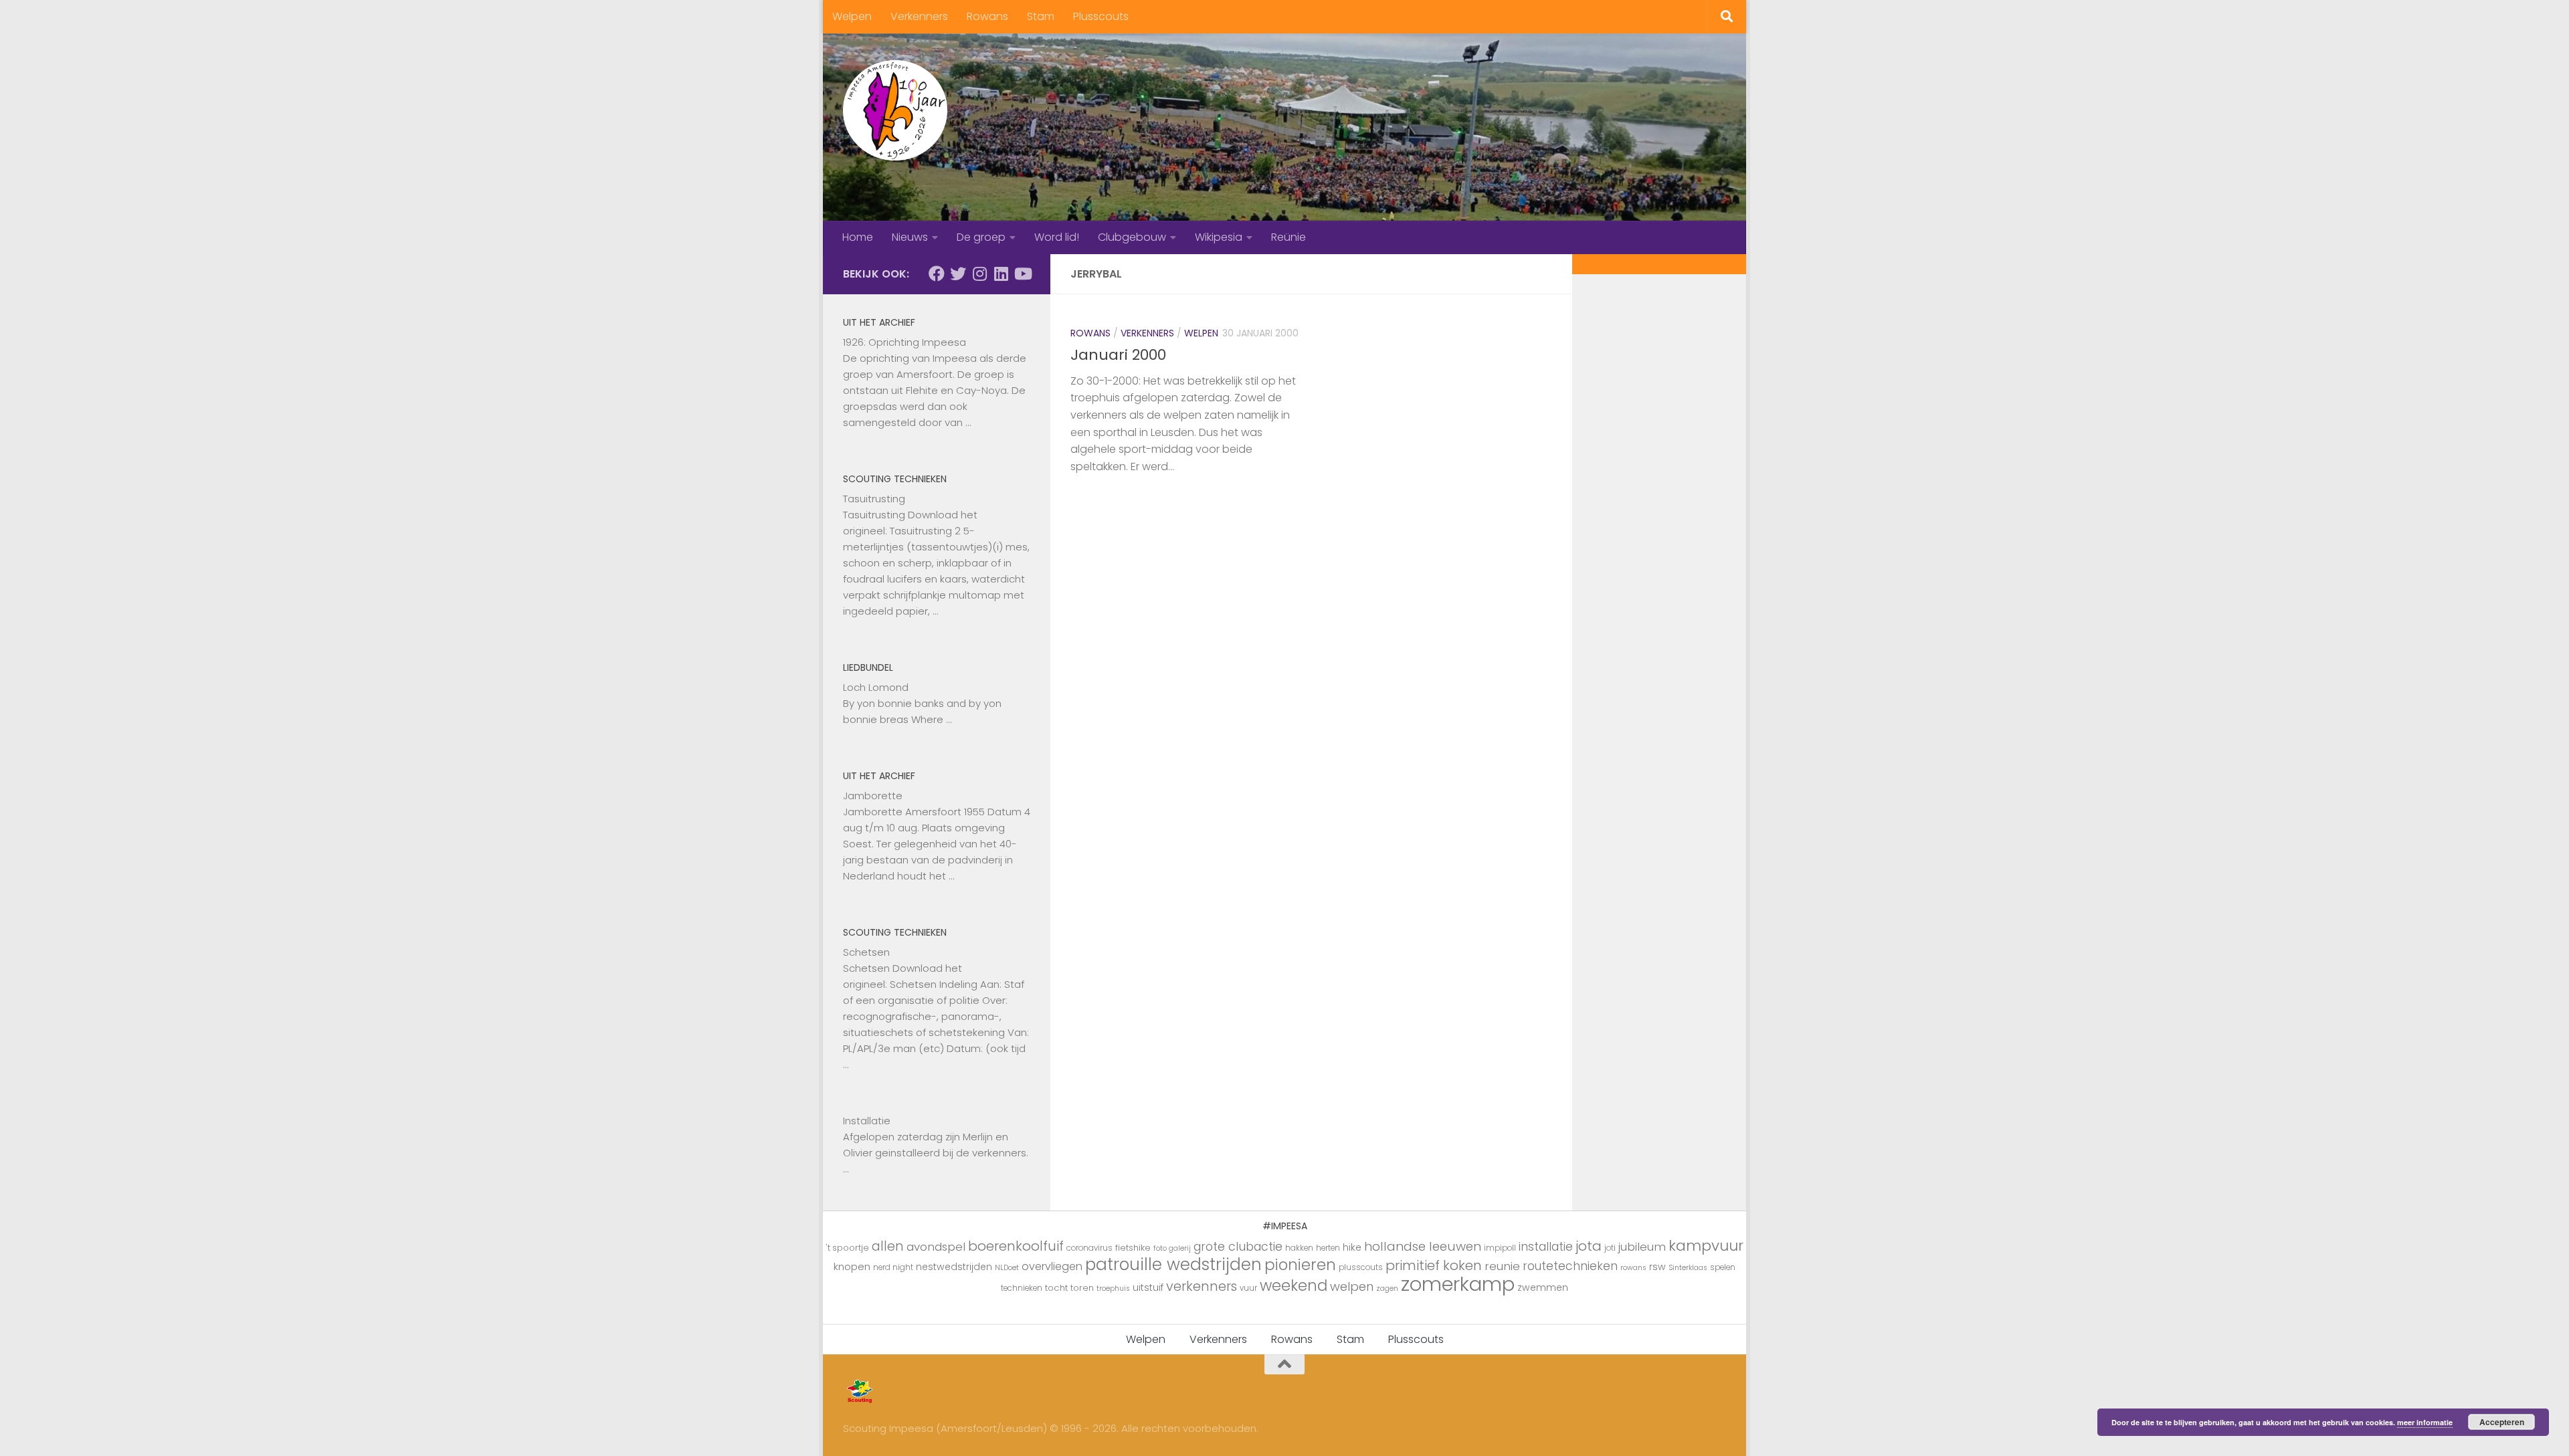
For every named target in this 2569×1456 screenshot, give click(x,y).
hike (1352, 1247)
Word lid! (1057, 237)
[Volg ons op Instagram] (979, 274)
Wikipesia (1219, 237)
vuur (1248, 1288)
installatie (1546, 1247)
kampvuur (1706, 1246)
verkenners (1202, 1286)
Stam (1041, 16)
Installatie (867, 1121)
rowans (1633, 1268)
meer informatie (2425, 1422)
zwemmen (1543, 1287)
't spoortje (848, 1248)
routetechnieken (1570, 1266)
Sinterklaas (1688, 1268)
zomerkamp (1458, 1284)
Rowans (987, 16)
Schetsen (866, 952)
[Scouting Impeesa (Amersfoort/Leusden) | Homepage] (895, 110)
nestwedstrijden (954, 1267)
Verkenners (919, 16)
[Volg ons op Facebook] (937, 274)
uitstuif (1148, 1287)
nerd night (893, 1267)
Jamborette (873, 796)
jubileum (1642, 1247)
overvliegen (1052, 1266)
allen (888, 1246)
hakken (1299, 1248)
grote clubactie (1238, 1246)
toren (1082, 1288)
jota (1589, 1246)
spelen (1723, 1267)
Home (858, 237)
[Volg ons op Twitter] (958, 274)
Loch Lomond (876, 687)
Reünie (1289, 237)
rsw (1657, 1267)
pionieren (1300, 1265)
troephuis (1113, 1288)
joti (1610, 1248)
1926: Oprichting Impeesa (905, 342)
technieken (1022, 1288)
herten (1328, 1248)
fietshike (1133, 1248)
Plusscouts (1101, 16)
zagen (1387, 1288)
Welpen (852, 16)
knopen (852, 1266)
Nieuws (910, 237)
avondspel (936, 1247)
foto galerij (1172, 1248)
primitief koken (1434, 1265)
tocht (1056, 1288)
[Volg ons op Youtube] (1022, 274)
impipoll (1500, 1248)
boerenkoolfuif (1016, 1246)
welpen (1352, 1286)
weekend (1294, 1285)
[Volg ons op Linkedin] (1001, 274)
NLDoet (1007, 1268)
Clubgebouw (1132, 237)
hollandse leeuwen (1423, 1246)
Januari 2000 (1118, 355)
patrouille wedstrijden (1173, 1264)
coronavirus (1089, 1248)
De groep (981, 237)
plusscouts (1361, 1267)
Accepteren (2502, 1422)
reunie (1502, 1266)
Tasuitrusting (874, 499)
